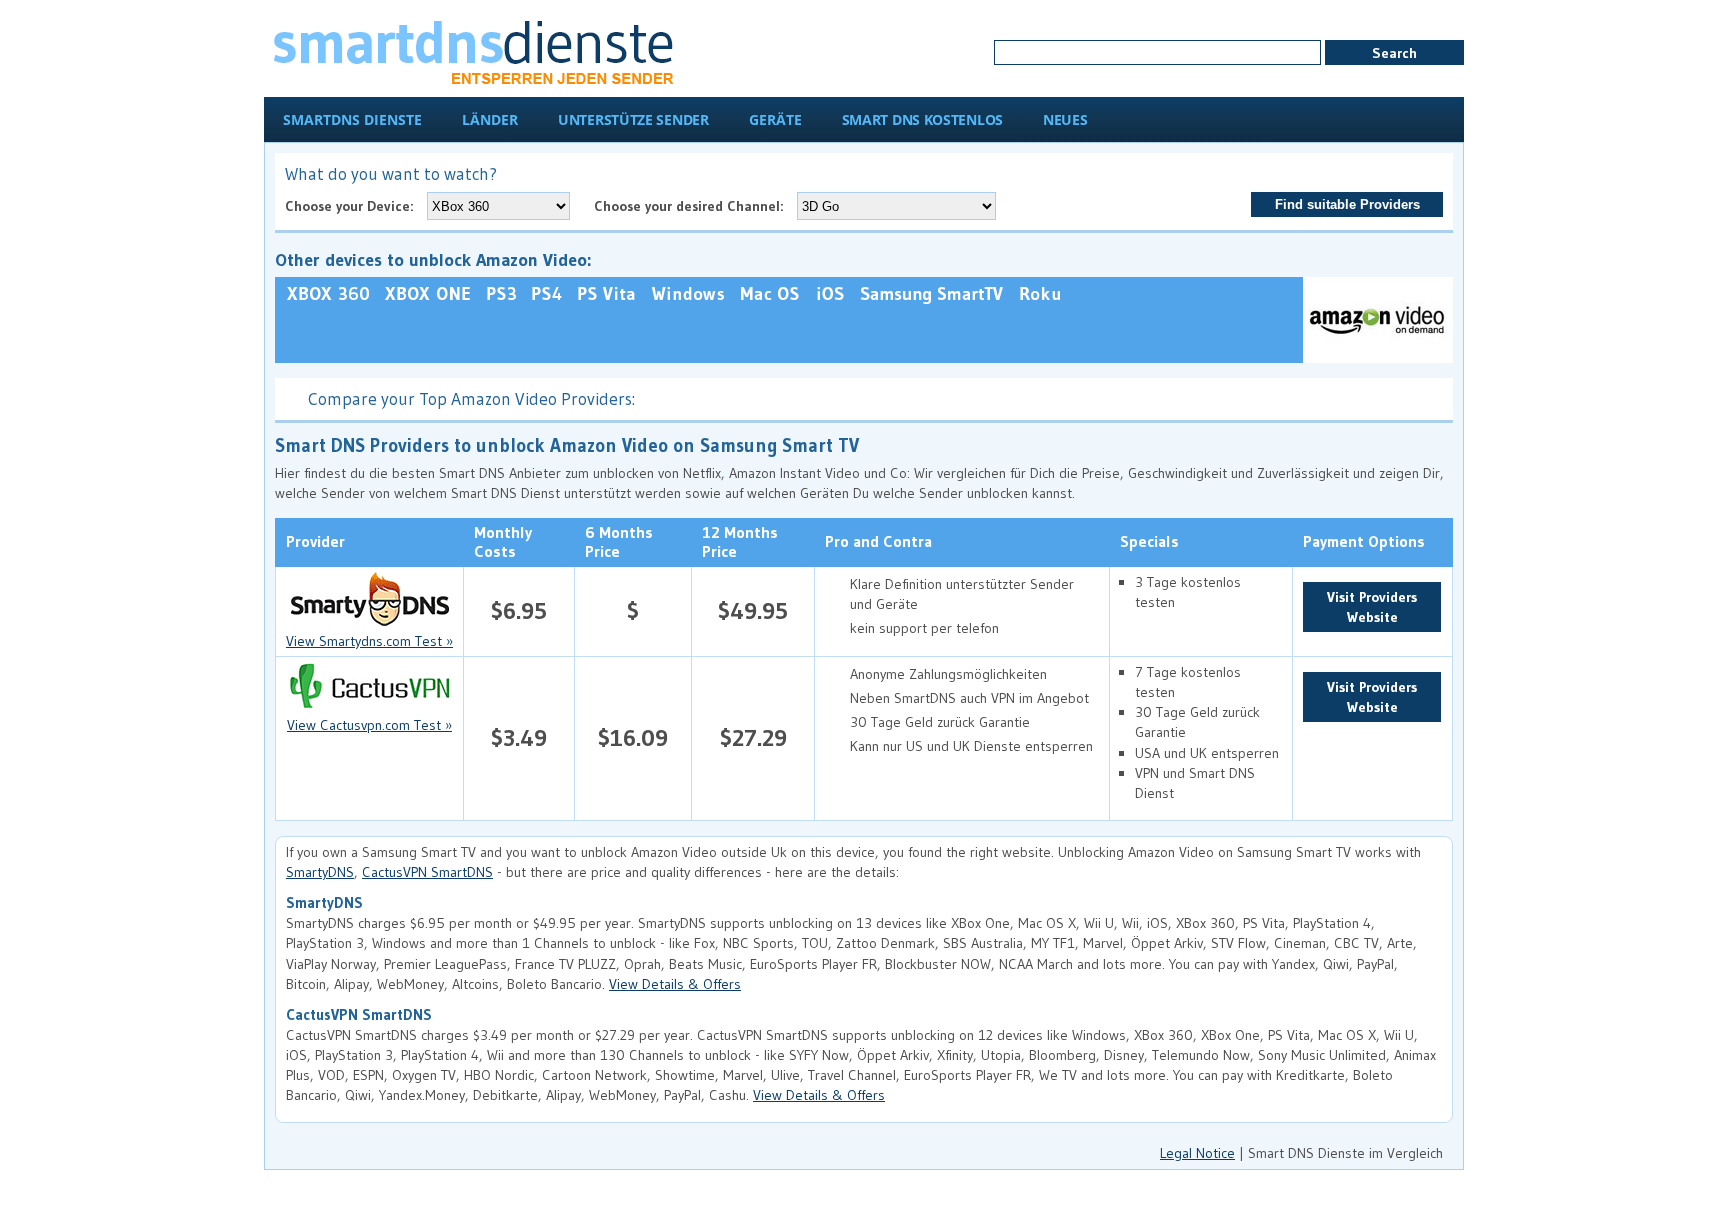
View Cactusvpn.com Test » (369, 725)
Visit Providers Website (1372, 607)
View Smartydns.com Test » (369, 641)
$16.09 (633, 737)
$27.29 (753, 737)
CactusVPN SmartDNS (427, 872)
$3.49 (519, 737)
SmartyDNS (320, 872)
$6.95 (519, 610)
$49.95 (753, 610)
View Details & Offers (675, 984)
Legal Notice (1197, 1153)
